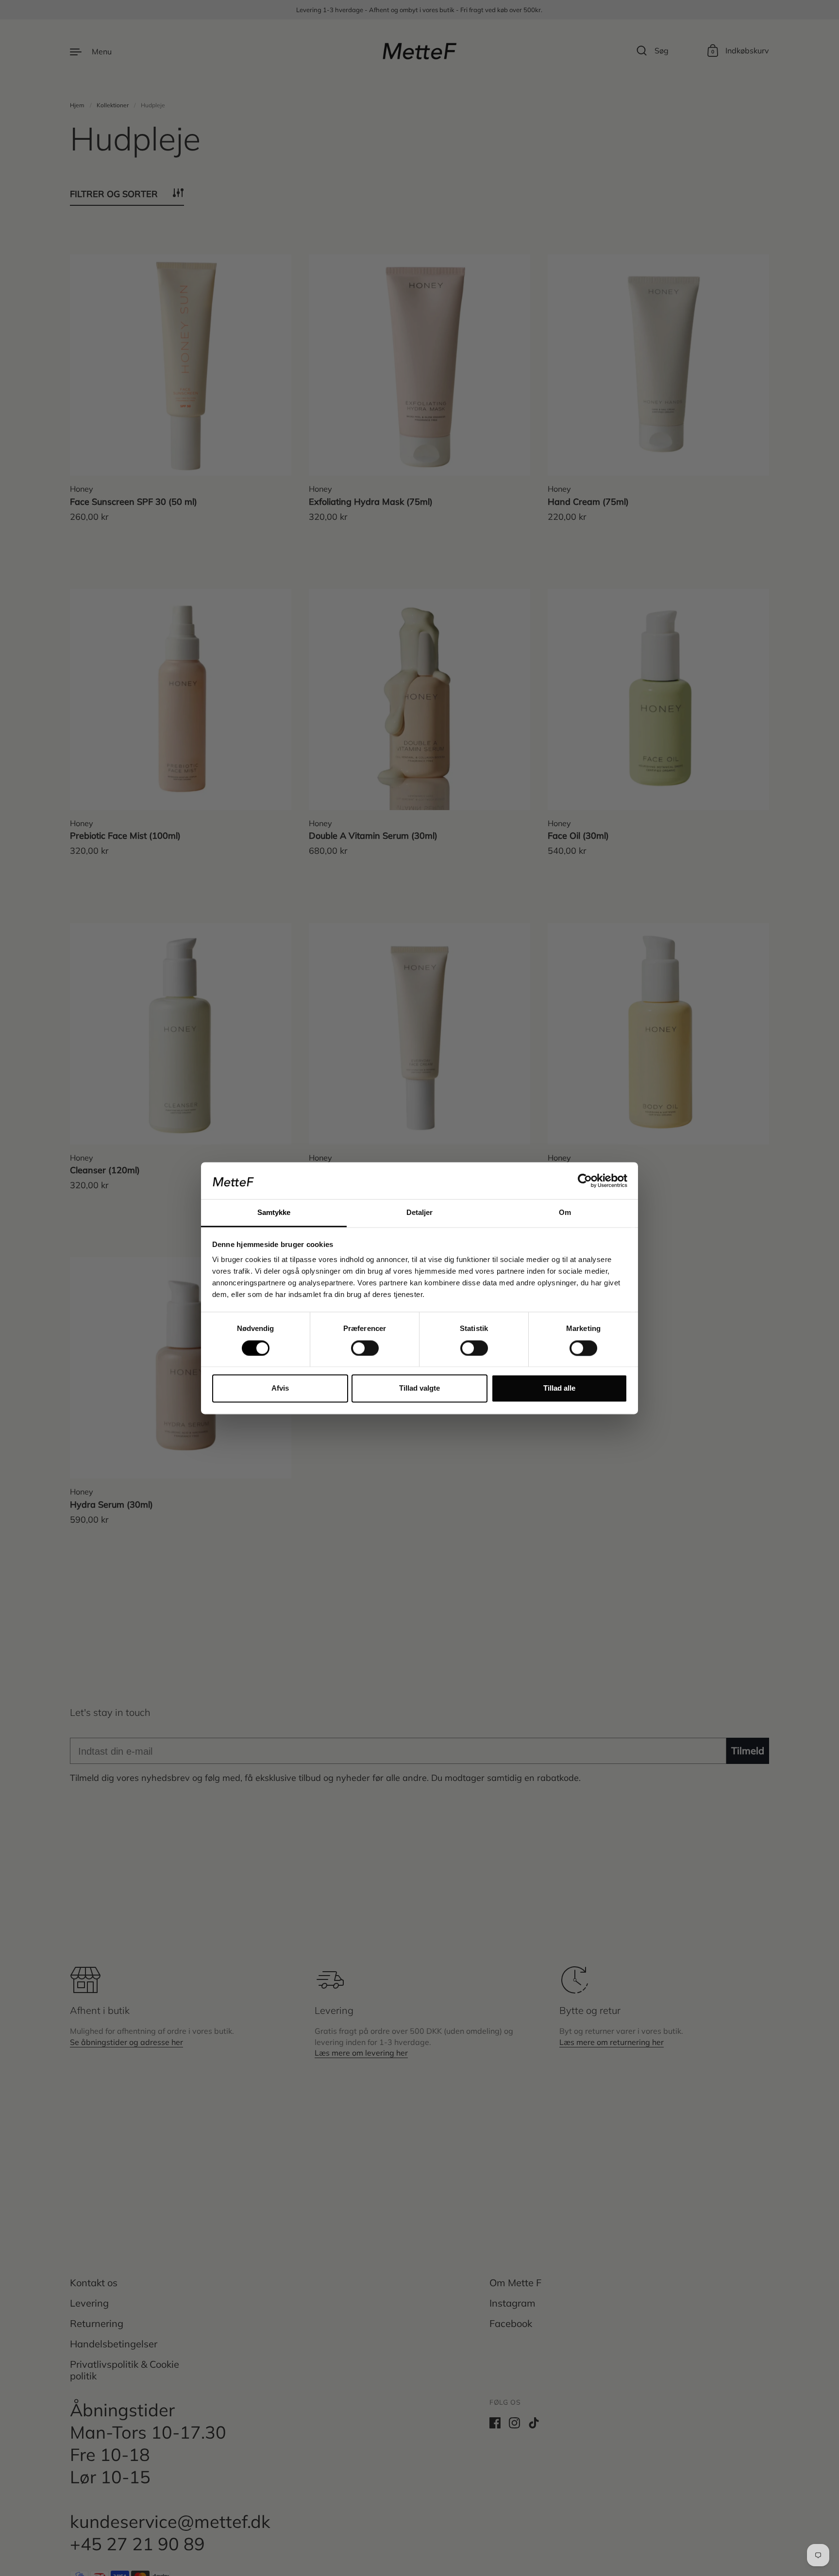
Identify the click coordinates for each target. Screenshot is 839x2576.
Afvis (280, 1388)
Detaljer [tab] (420, 1213)
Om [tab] (565, 1213)
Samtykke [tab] (274, 1213)
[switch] (356, 1345)
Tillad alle (559, 1388)
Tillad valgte (419, 1388)
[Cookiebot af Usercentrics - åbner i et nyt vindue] (585, 1180)
